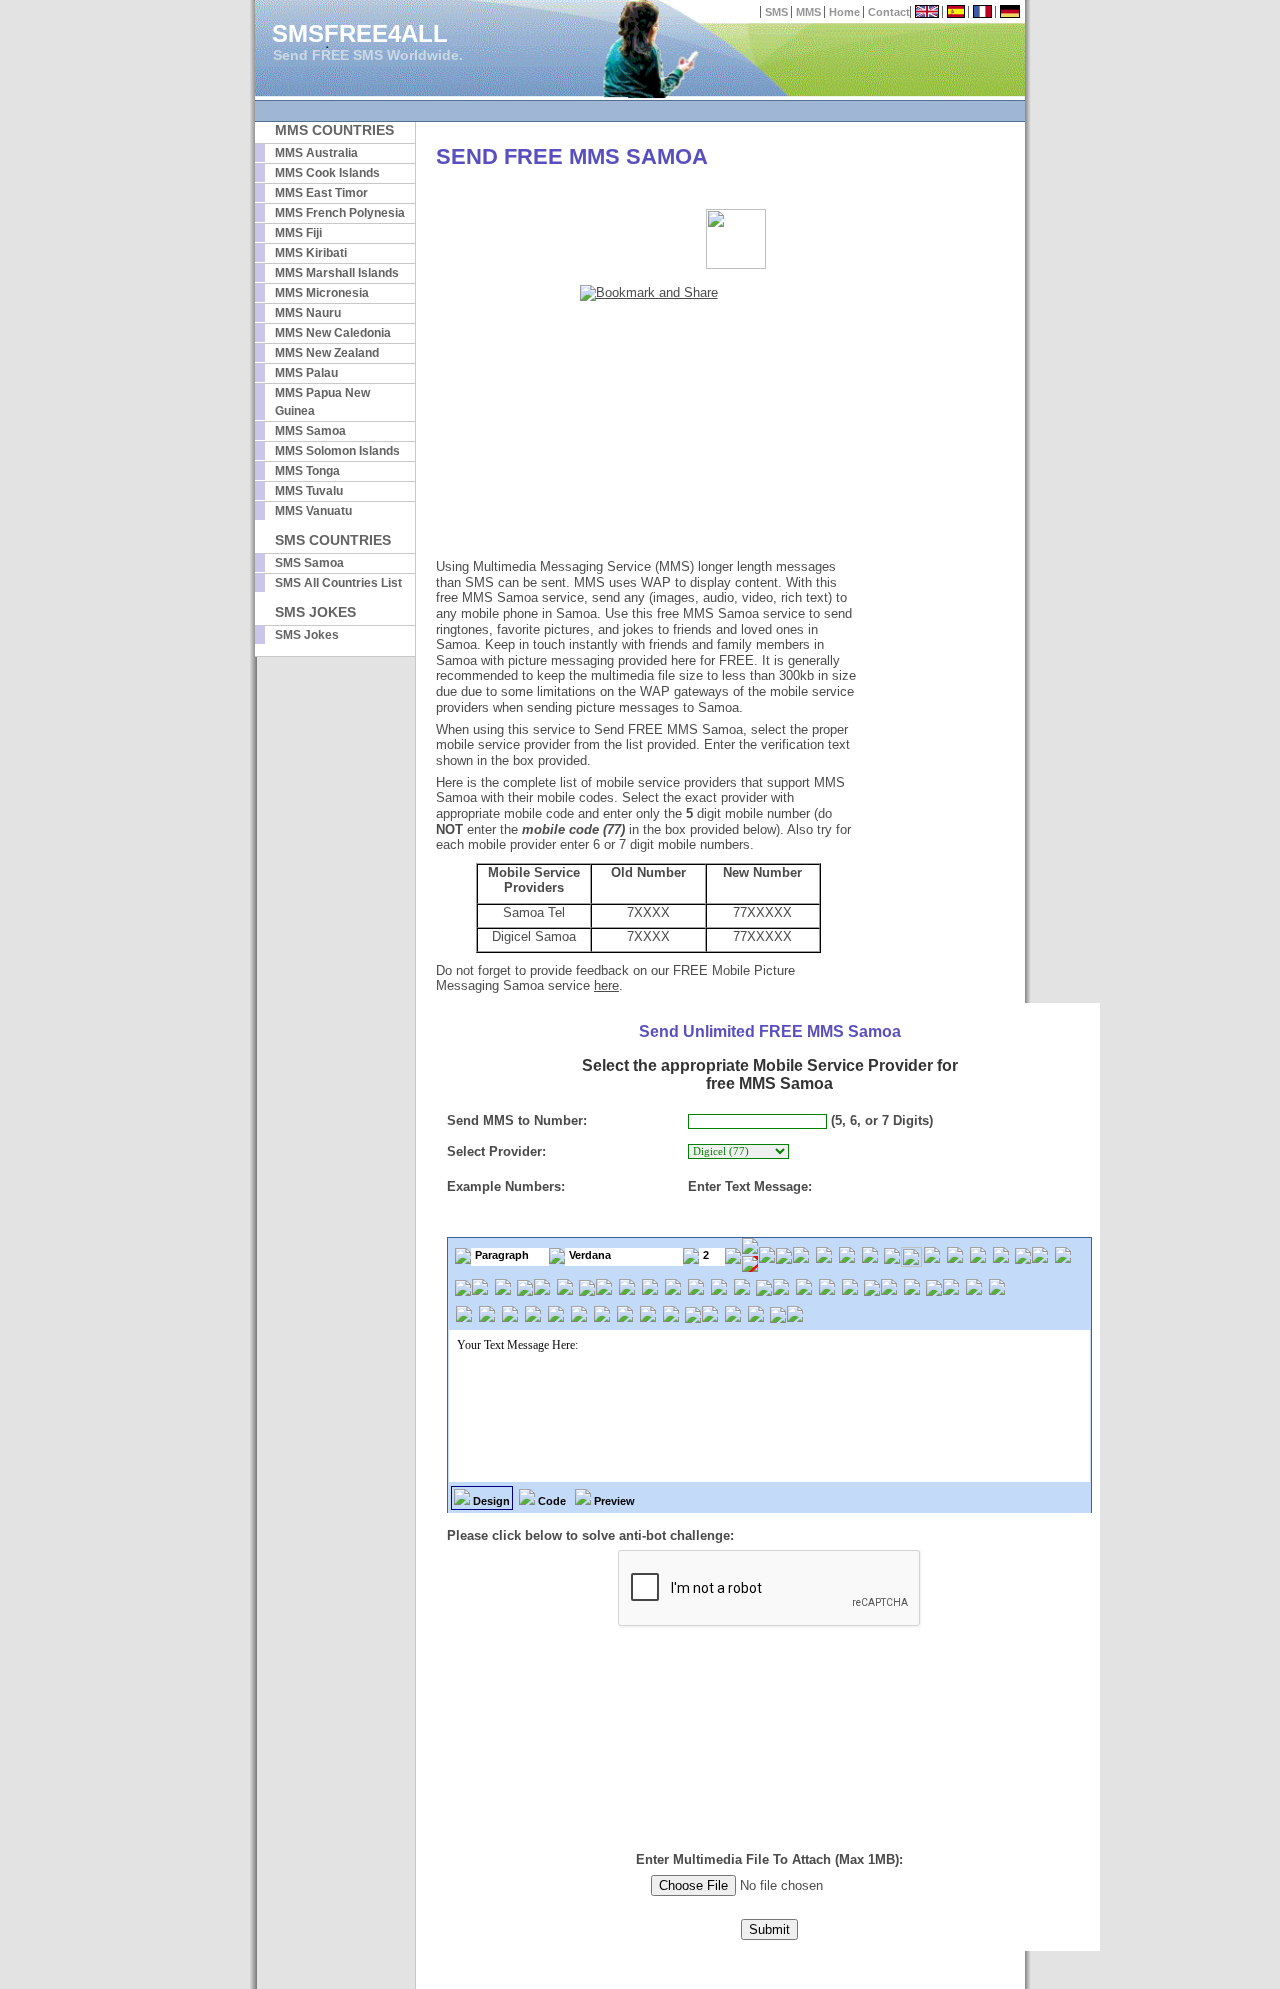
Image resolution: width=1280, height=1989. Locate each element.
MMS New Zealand (327, 353)
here (606, 985)
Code (550, 1501)
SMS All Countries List (338, 583)
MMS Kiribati (311, 253)
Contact (889, 12)
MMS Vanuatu (313, 511)
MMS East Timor (321, 193)
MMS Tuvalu (309, 491)
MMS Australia (316, 153)
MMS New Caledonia (333, 333)
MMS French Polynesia (340, 213)
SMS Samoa (309, 563)
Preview (613, 1501)
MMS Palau (306, 373)
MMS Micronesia (322, 293)
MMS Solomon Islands (337, 451)
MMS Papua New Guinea (322, 402)
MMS (808, 12)
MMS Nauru (308, 313)
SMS (776, 12)
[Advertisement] (649, 432)
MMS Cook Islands (327, 173)
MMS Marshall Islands (337, 273)
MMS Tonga (307, 471)
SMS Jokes (307, 635)
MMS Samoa (310, 431)
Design (490, 1501)
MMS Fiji (298, 233)
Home (844, 12)
